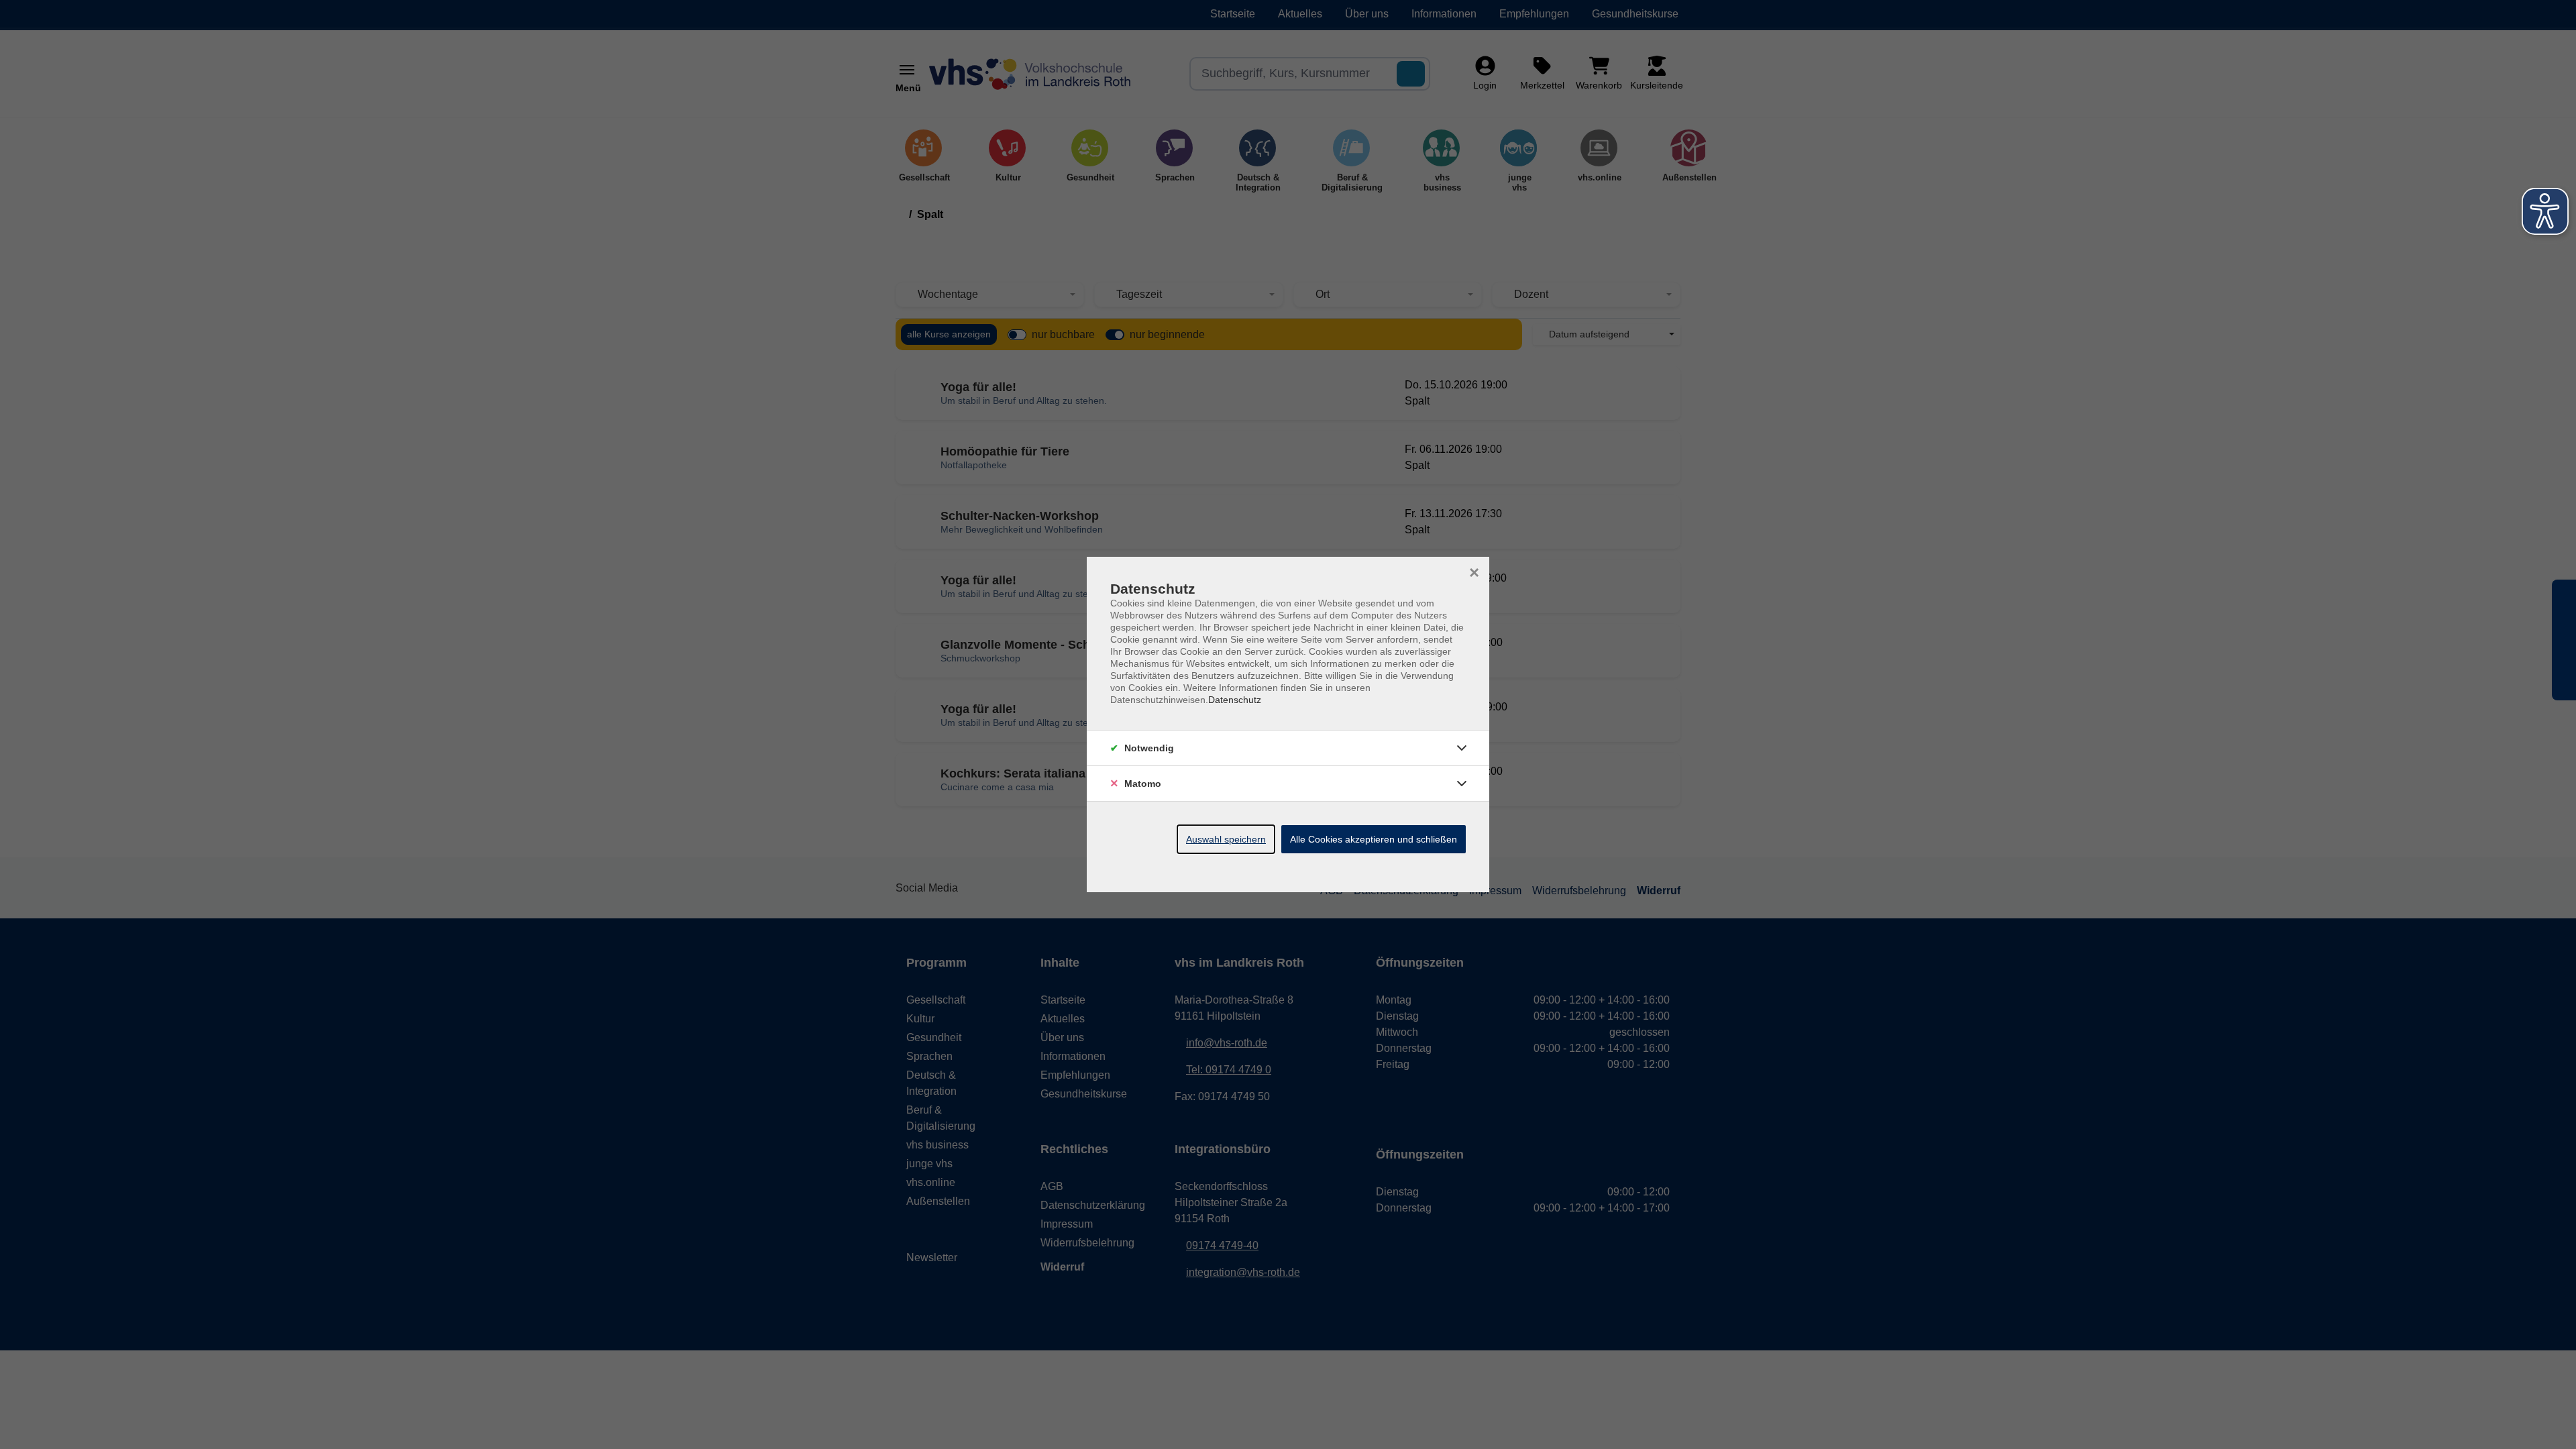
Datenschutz (1235, 700)
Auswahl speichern (1226, 839)
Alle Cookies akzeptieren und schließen (1374, 839)
